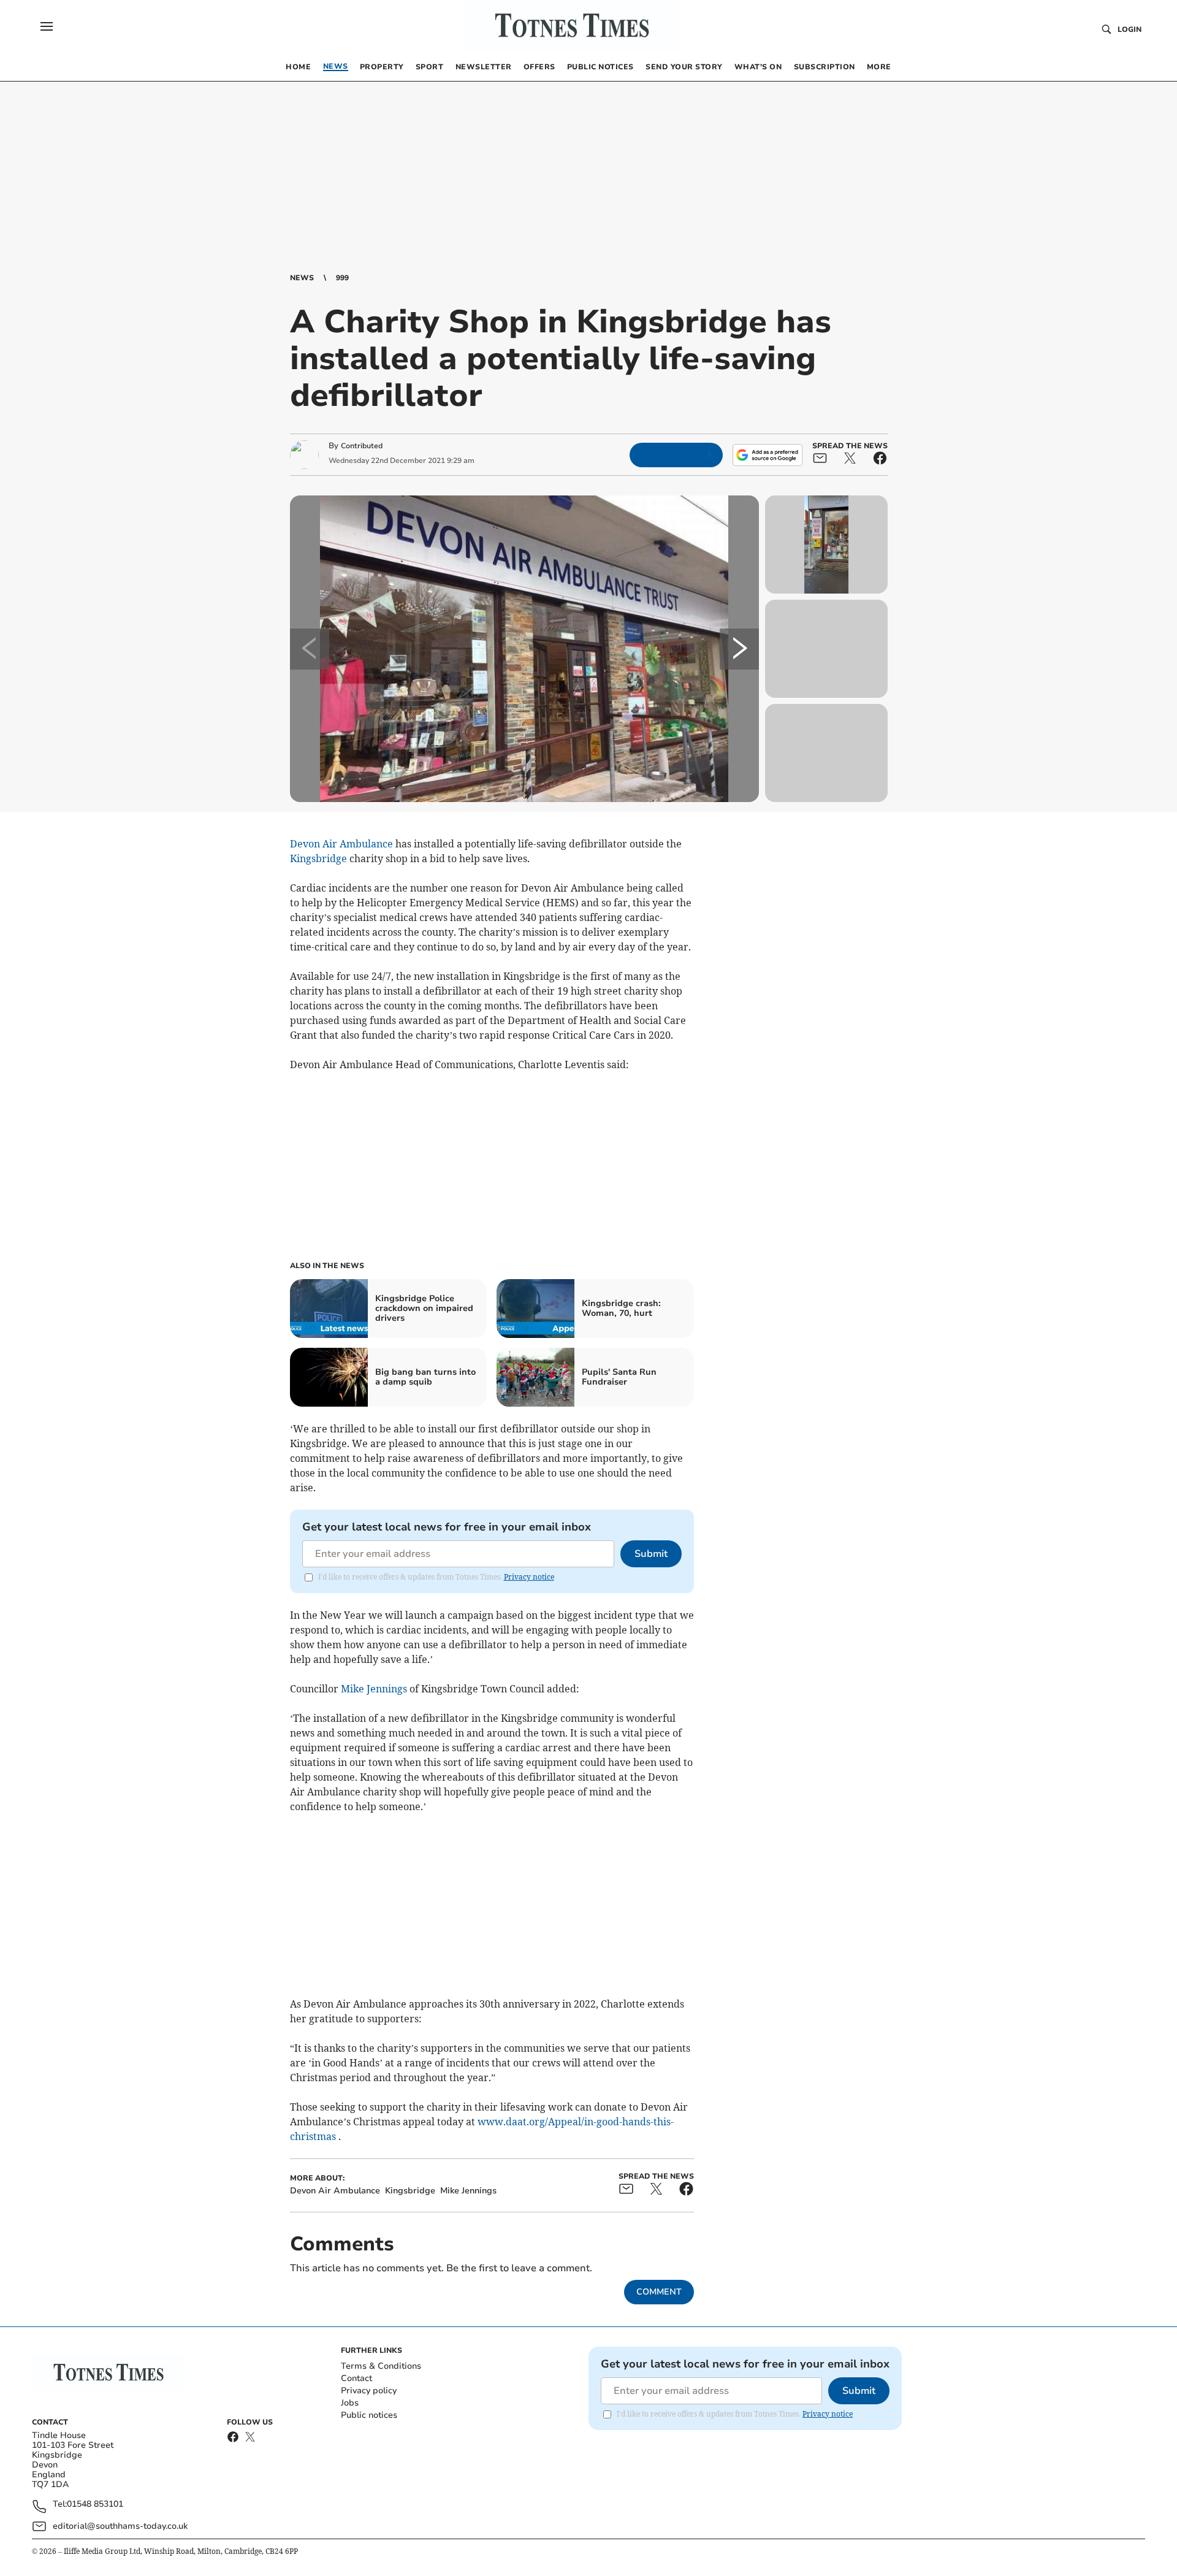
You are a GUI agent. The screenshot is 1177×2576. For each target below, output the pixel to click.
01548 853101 (95, 2505)
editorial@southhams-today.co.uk (120, 2526)
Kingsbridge (318, 858)
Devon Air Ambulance (341, 844)
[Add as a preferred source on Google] (768, 455)
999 (342, 278)
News (302, 278)
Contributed (362, 446)
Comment (659, 2292)
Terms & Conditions (381, 2366)
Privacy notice (529, 1577)
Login (1129, 29)
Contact (356, 2378)
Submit (651, 1554)
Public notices (369, 2415)
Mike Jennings (374, 1689)
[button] (47, 26)
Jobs (350, 2403)
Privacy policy (369, 2391)
